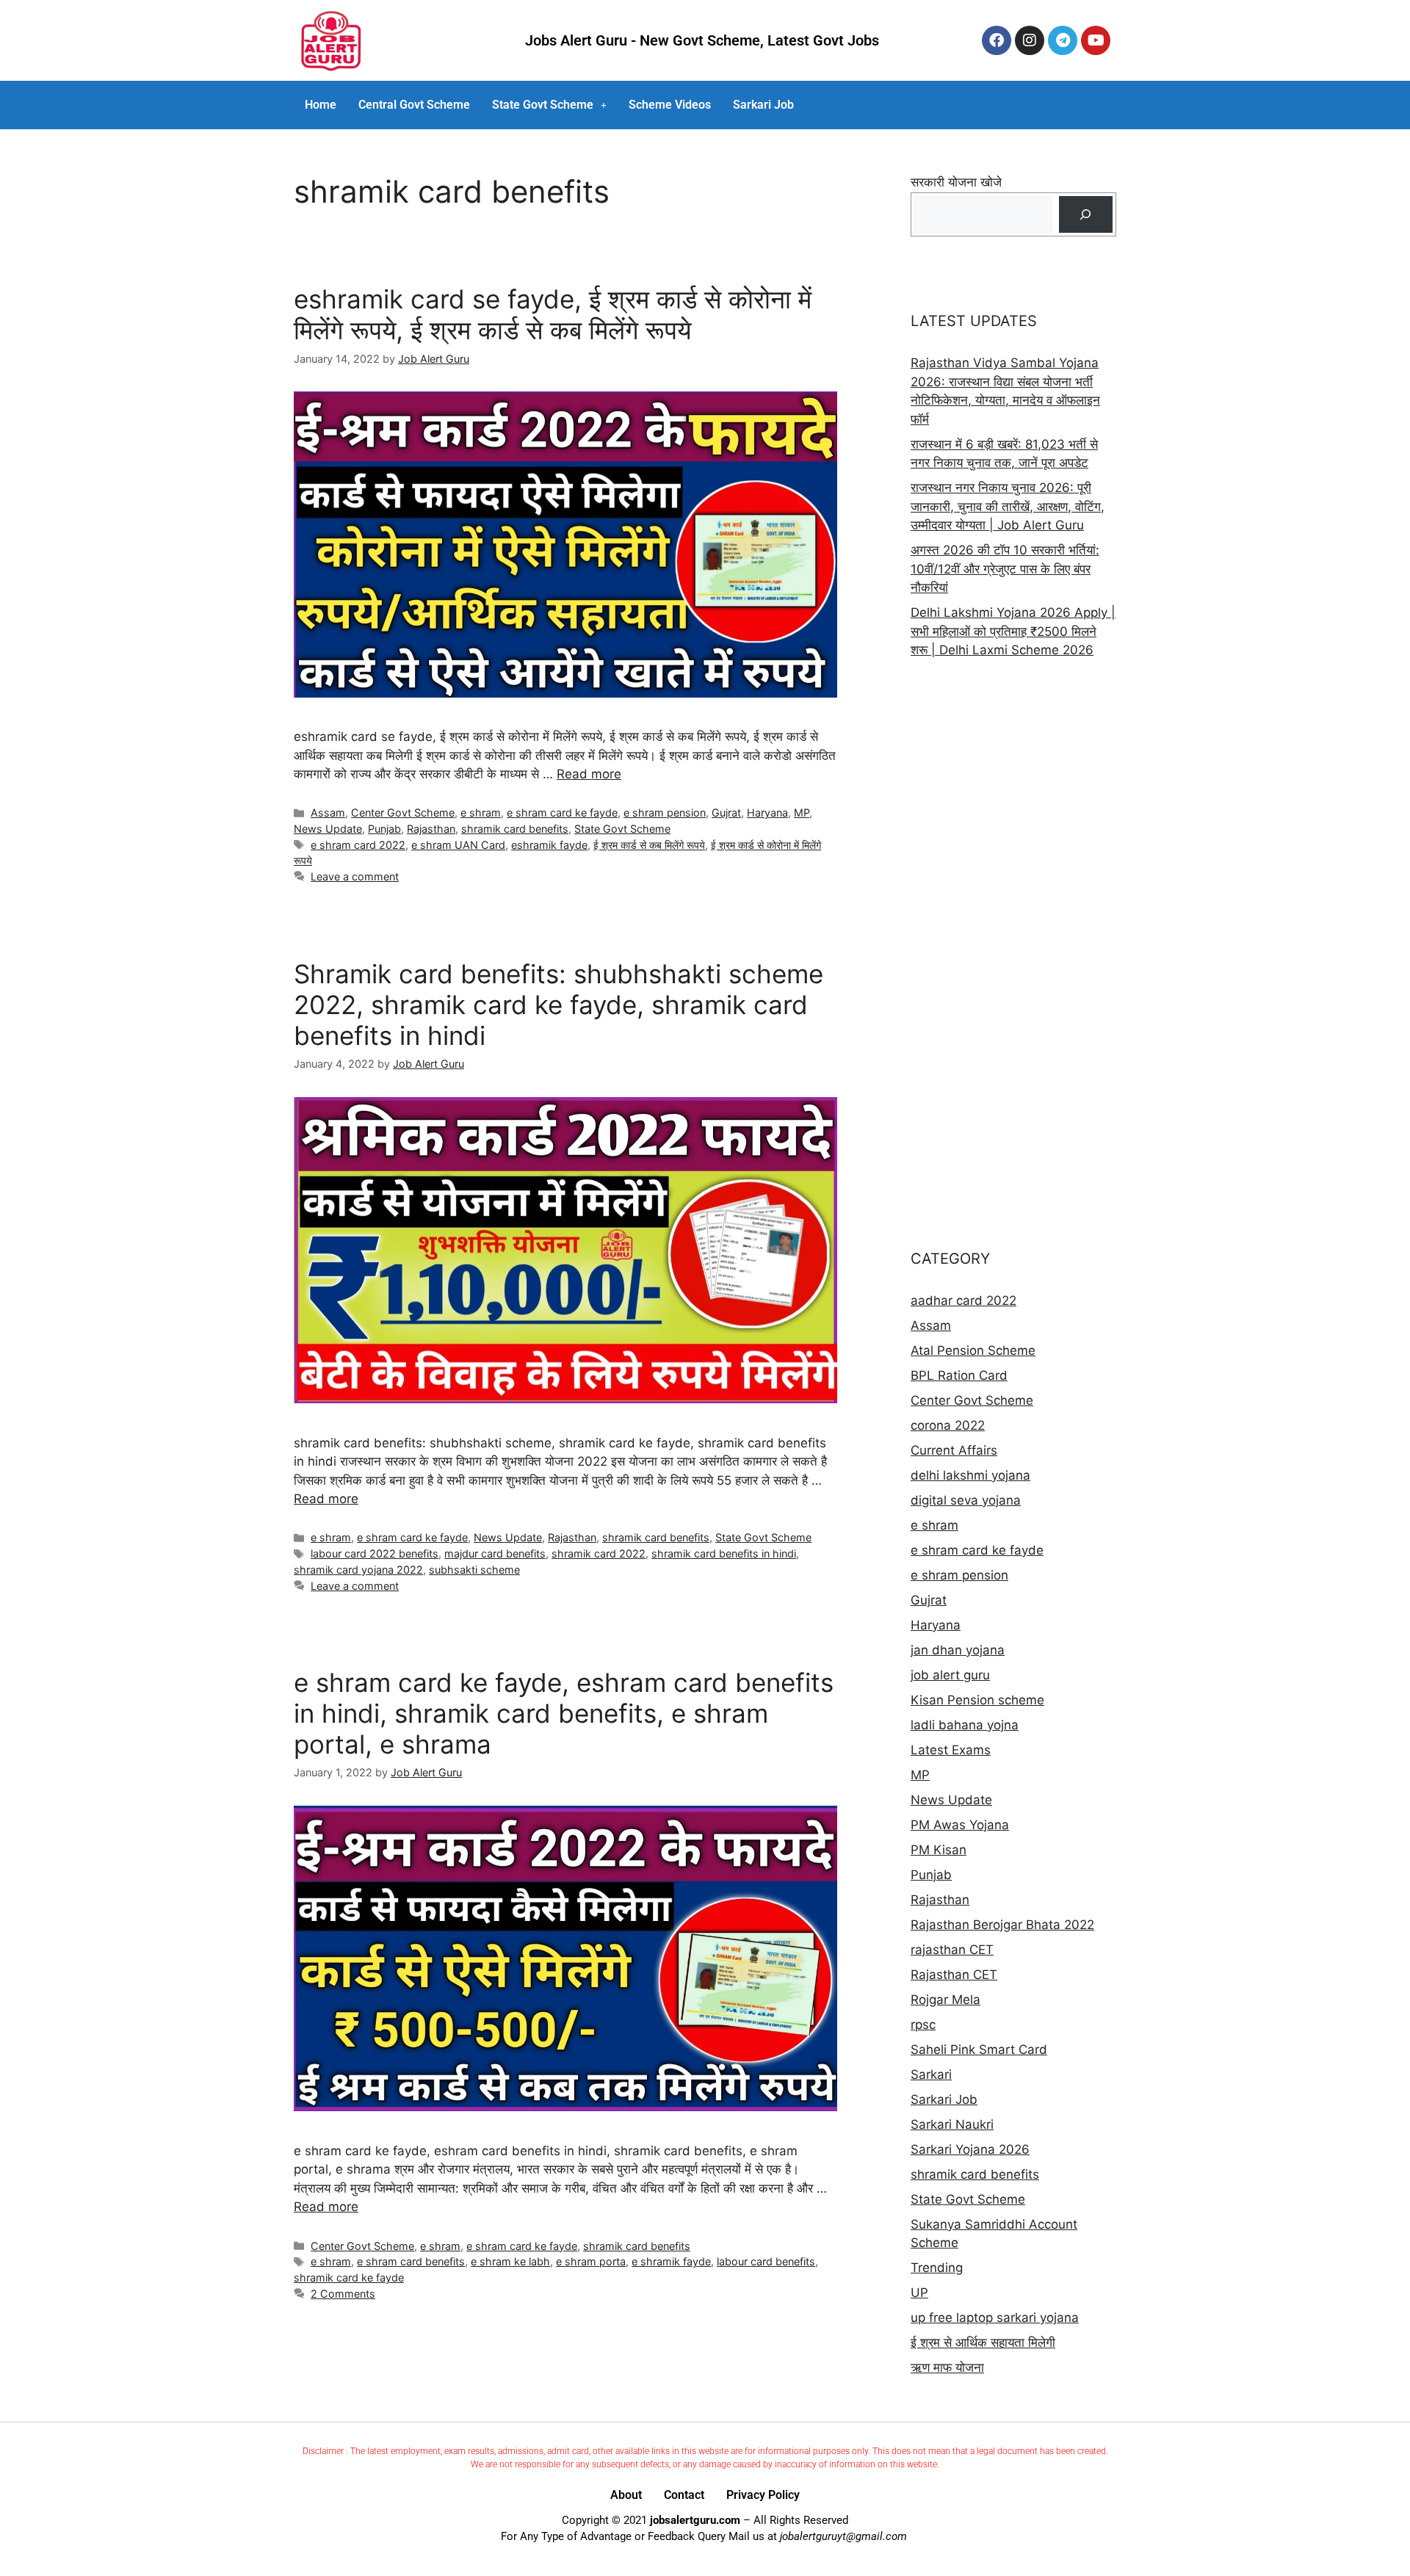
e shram (481, 813)
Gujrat (726, 813)
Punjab (384, 829)
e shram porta (591, 2261)
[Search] (1086, 215)
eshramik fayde (549, 845)
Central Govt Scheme (414, 105)
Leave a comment (355, 876)
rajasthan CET (952, 1950)
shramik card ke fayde (349, 2277)
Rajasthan (431, 829)
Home (321, 105)
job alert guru (950, 1675)
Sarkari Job (763, 105)
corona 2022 (948, 1425)
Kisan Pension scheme (977, 1700)
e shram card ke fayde (562, 813)
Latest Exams (951, 1750)
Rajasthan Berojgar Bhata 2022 (1002, 1925)
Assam (328, 813)
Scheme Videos (670, 105)
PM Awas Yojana (960, 1825)
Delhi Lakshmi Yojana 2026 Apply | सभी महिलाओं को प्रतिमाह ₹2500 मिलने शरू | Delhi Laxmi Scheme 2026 (1013, 631)
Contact (684, 2495)
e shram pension (665, 813)
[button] (549, 105)
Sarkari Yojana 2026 (970, 2149)
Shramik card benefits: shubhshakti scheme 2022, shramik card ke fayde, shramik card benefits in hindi (558, 1005)
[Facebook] (997, 40)
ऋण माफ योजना (947, 2367)
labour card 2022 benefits (375, 1553)
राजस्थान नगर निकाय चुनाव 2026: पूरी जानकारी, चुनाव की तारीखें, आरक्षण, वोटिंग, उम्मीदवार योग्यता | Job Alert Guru (1008, 506)
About (626, 2495)
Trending (937, 2268)
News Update (328, 829)
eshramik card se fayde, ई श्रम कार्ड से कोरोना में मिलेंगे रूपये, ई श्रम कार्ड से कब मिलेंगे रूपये (553, 314)
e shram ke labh (510, 2261)
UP (919, 2293)
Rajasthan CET (954, 1975)
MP (802, 813)
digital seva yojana (966, 1500)
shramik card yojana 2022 (358, 1570)
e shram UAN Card (458, 845)
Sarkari (931, 2074)
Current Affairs (954, 1450)
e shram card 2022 (358, 845)
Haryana (767, 813)
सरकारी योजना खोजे (956, 182)
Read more (589, 774)
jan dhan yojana (958, 1650)
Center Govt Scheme (403, 813)
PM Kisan (939, 1850)
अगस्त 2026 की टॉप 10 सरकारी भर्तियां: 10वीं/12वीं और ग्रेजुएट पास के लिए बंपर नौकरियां (1005, 569)
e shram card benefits (411, 2261)
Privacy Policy (763, 2495)
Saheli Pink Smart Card (979, 2049)
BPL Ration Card (959, 1375)
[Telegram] (1063, 40)
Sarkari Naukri (952, 2124)
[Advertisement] (1013, 954)
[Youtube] (1096, 40)
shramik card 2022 (599, 1553)
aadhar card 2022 (963, 1300)
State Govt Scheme (543, 105)
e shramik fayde (671, 2261)
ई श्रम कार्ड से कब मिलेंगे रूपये (649, 845)
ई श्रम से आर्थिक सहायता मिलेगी (983, 2342)
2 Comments (343, 2294)
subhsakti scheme (474, 1570)
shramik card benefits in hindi (724, 1553)
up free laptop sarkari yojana (995, 2318)
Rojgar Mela (946, 2000)
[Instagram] (1030, 40)
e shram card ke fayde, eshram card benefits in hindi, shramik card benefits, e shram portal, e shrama (564, 1713)
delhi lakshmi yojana (970, 1475)
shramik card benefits (515, 829)
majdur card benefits (495, 1553)
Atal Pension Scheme (973, 1350)
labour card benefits (766, 2261)
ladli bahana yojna (965, 1725)
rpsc (923, 2025)
